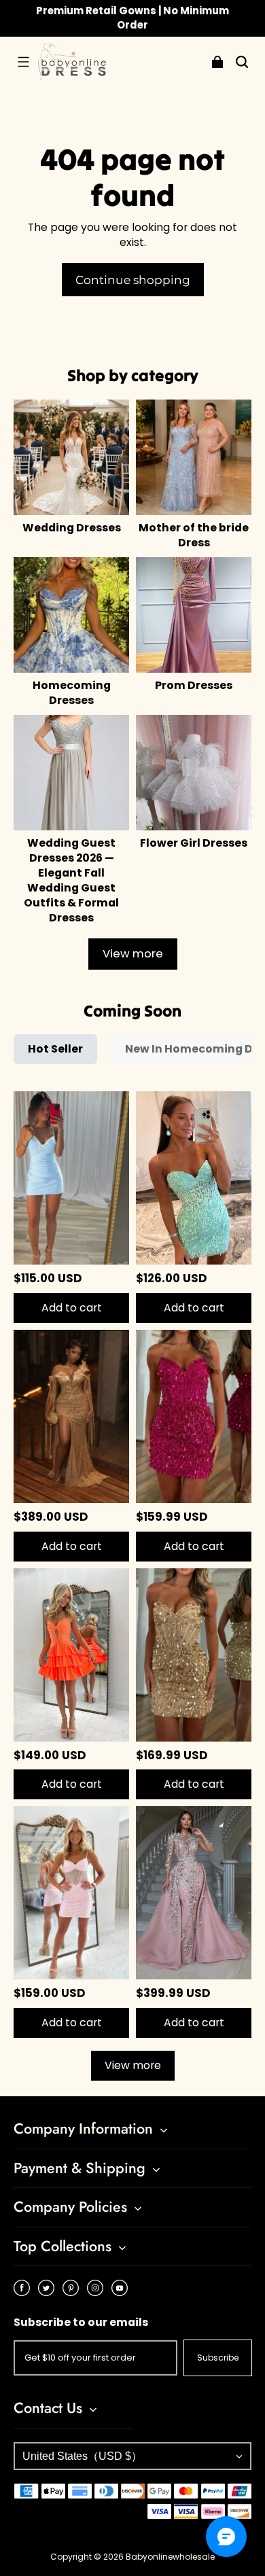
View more (133, 954)
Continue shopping (133, 280)
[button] (23, 62)
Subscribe (218, 2358)
